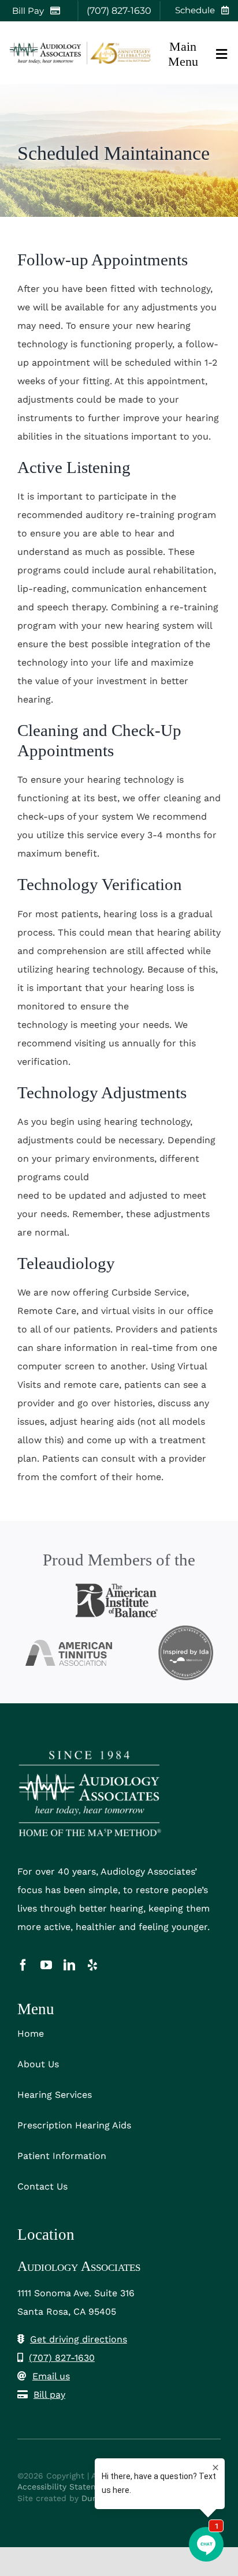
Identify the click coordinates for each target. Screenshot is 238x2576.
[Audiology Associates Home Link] (81, 53)
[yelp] (92, 1965)
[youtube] (46, 1965)
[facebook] (23, 1965)
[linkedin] (69, 1965)
